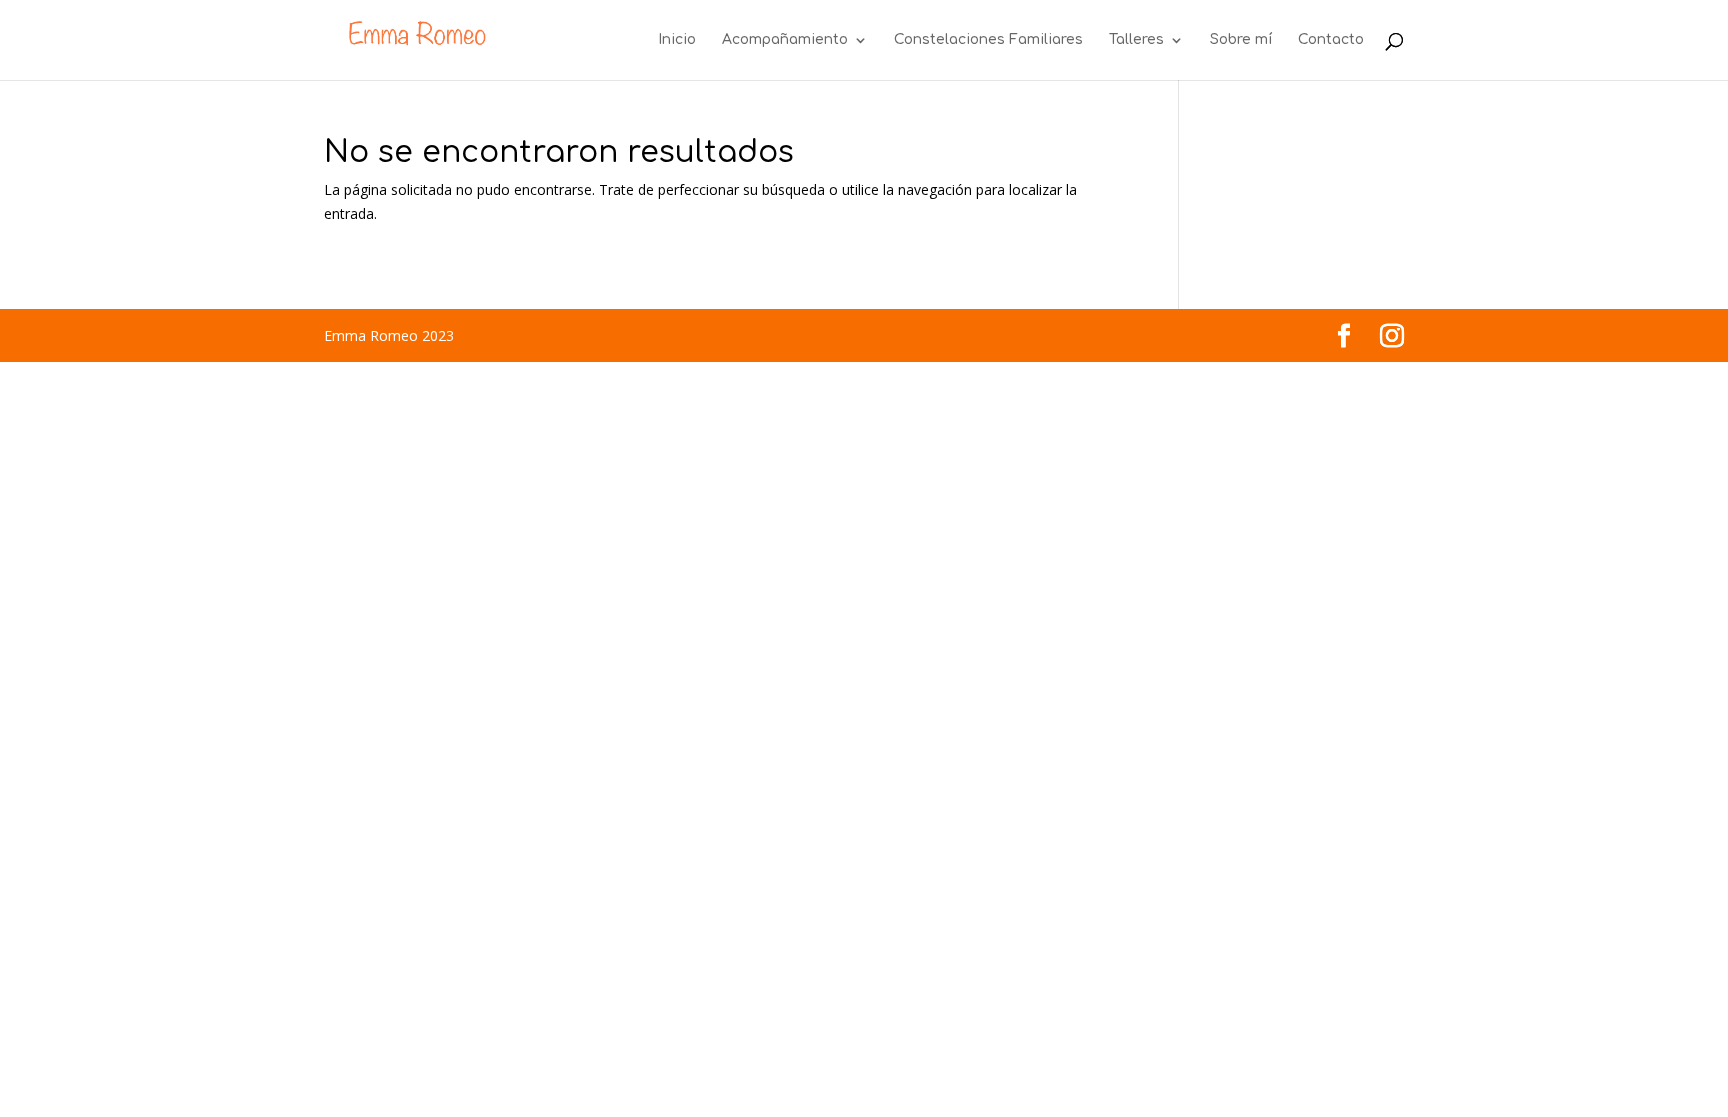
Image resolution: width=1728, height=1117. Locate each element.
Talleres (1136, 40)
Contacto (1331, 40)
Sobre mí (1241, 40)
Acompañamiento (785, 40)
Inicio (677, 40)
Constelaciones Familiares (988, 40)
